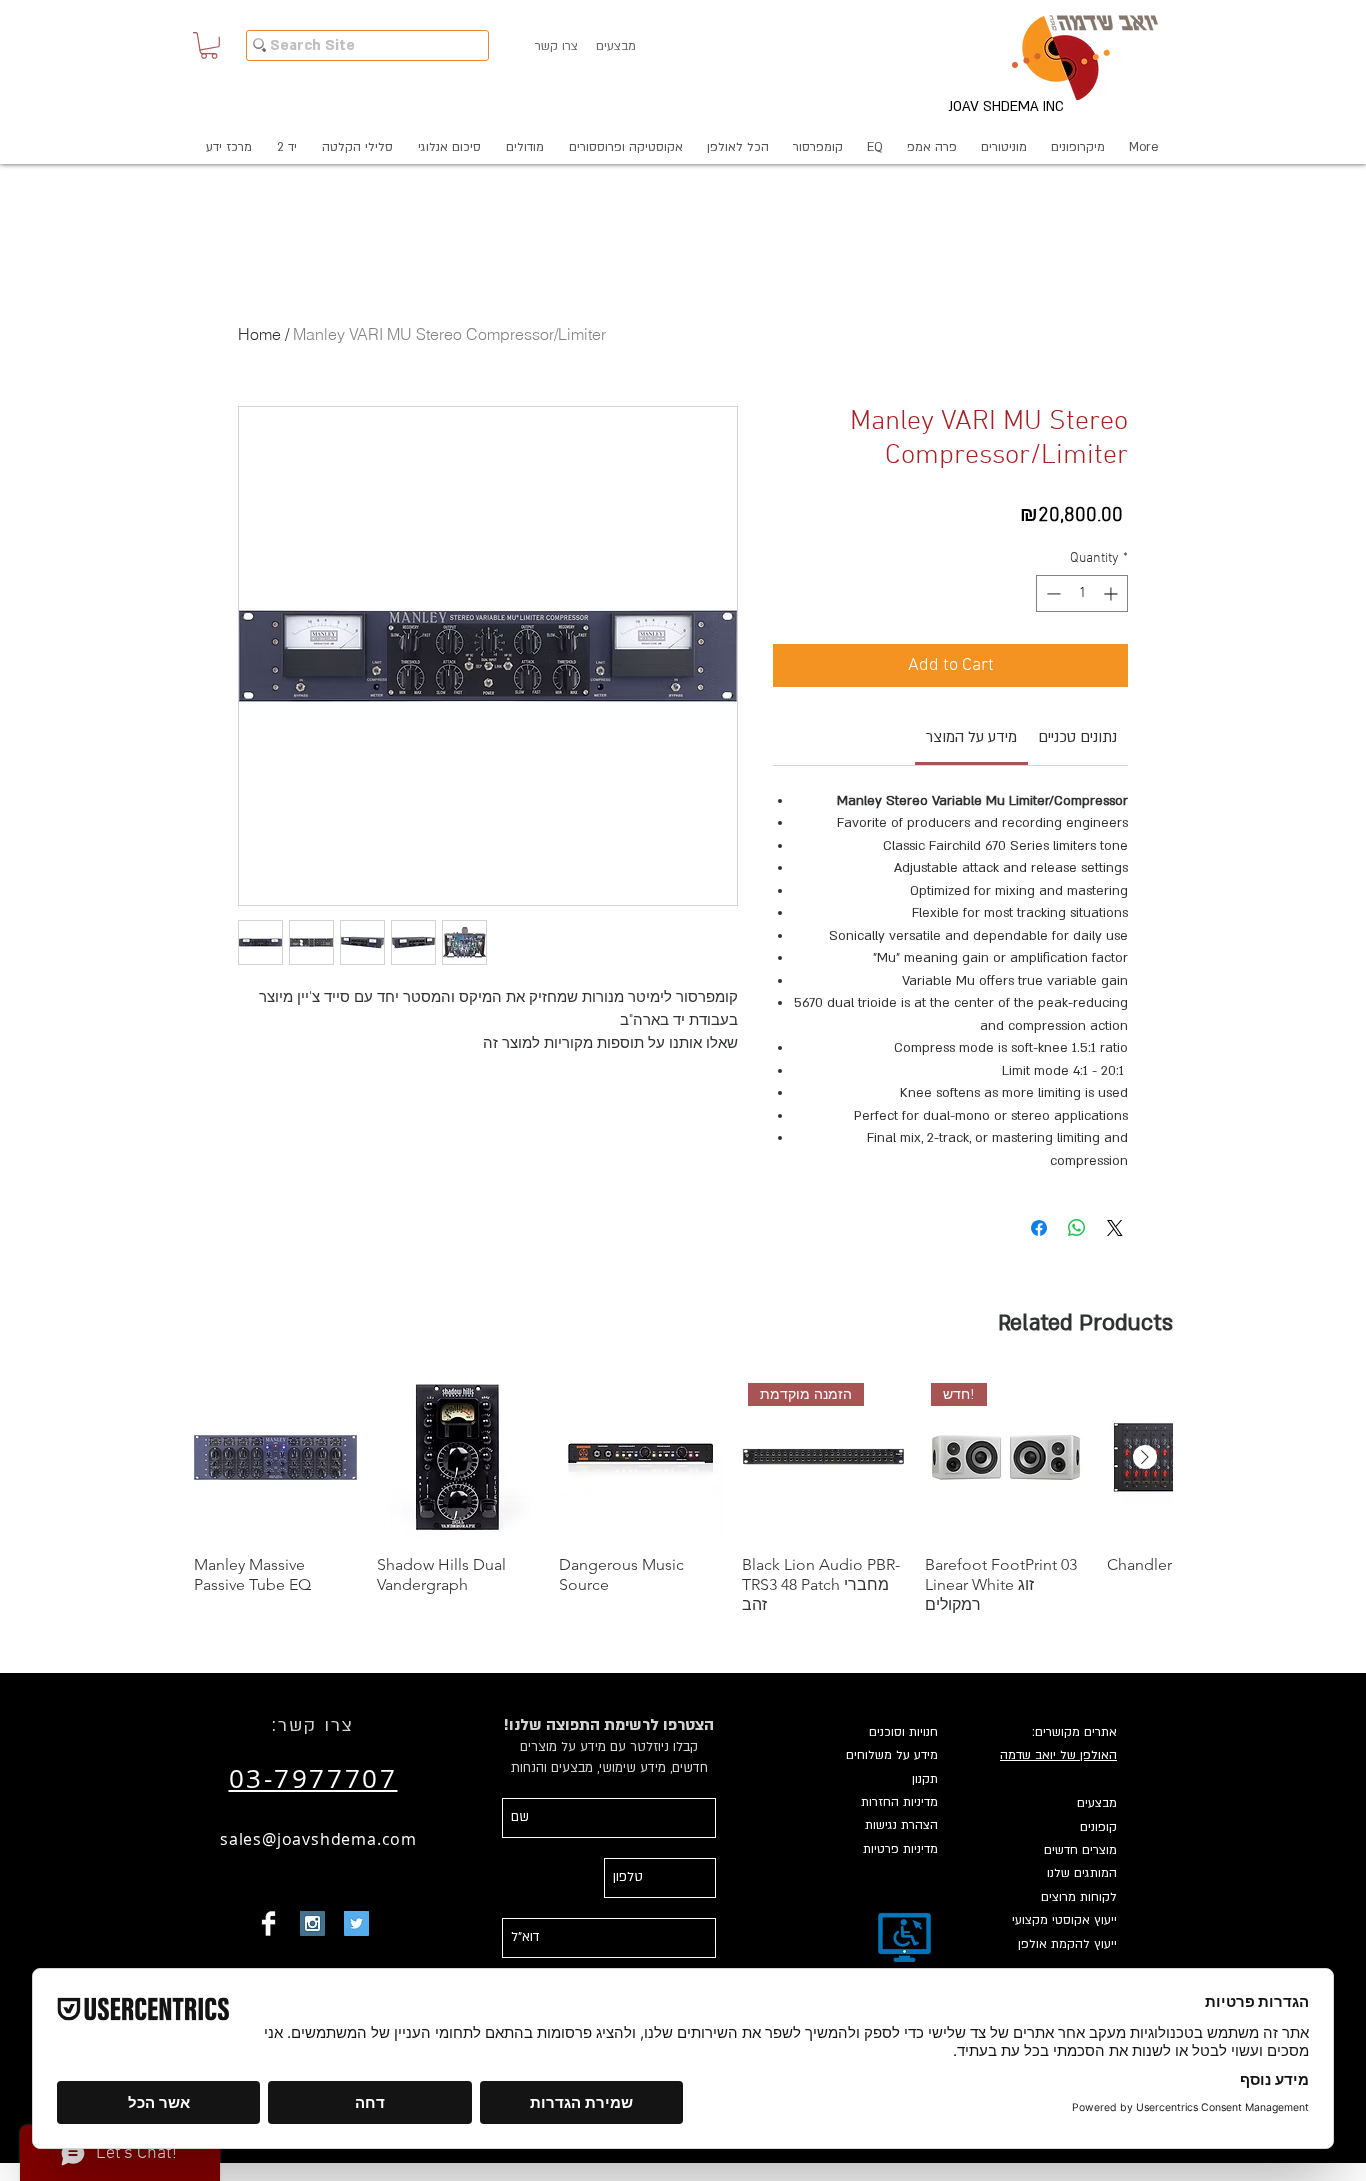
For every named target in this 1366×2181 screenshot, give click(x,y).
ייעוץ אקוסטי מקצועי (1064, 1920)
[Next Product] (1145, 1457)
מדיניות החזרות (899, 1802)
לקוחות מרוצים (1079, 1897)
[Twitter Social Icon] (356, 1923)
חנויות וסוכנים (903, 1732)
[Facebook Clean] (268, 1923)
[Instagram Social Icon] (312, 1923)
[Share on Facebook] (1039, 1228)
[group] (683, 1495)
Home (259, 334)
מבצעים (1097, 1803)
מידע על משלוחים (892, 1755)
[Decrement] (1051, 593)
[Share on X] (1115, 1228)
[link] (971, 737)
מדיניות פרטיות (900, 1849)
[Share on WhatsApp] (1077, 1228)
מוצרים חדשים (1080, 1850)
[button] (209, 45)
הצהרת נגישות (901, 1825)
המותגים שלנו (1082, 1873)
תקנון (925, 1779)
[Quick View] (275, 1457)
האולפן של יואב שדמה (1058, 1755)
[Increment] (1112, 593)
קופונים (1098, 1827)
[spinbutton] (1082, 593)
